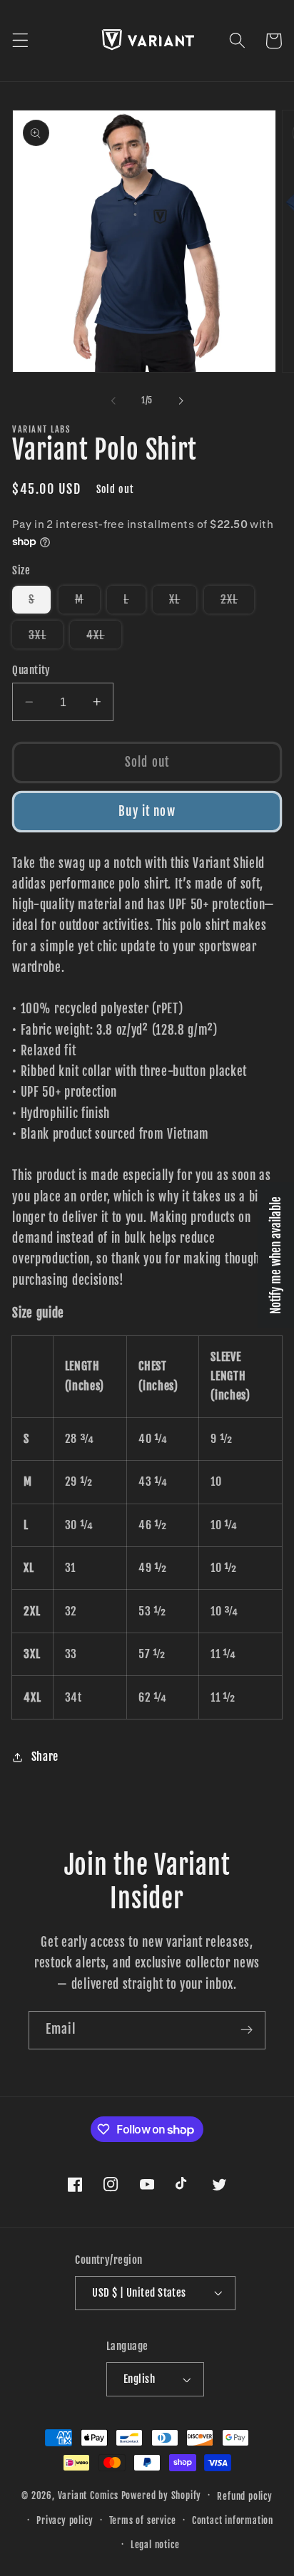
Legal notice (155, 2545)
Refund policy (244, 2496)
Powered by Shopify (162, 2495)
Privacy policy (65, 2520)
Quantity (31, 670)
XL (183, 602)
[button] (20, 41)
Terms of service (143, 2520)
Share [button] (45, 1757)
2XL (237, 602)
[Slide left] (113, 400)
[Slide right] (181, 400)
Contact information (233, 2520)
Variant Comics (88, 2495)
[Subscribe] (247, 2030)
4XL (103, 638)
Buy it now (147, 811)
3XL (45, 638)
